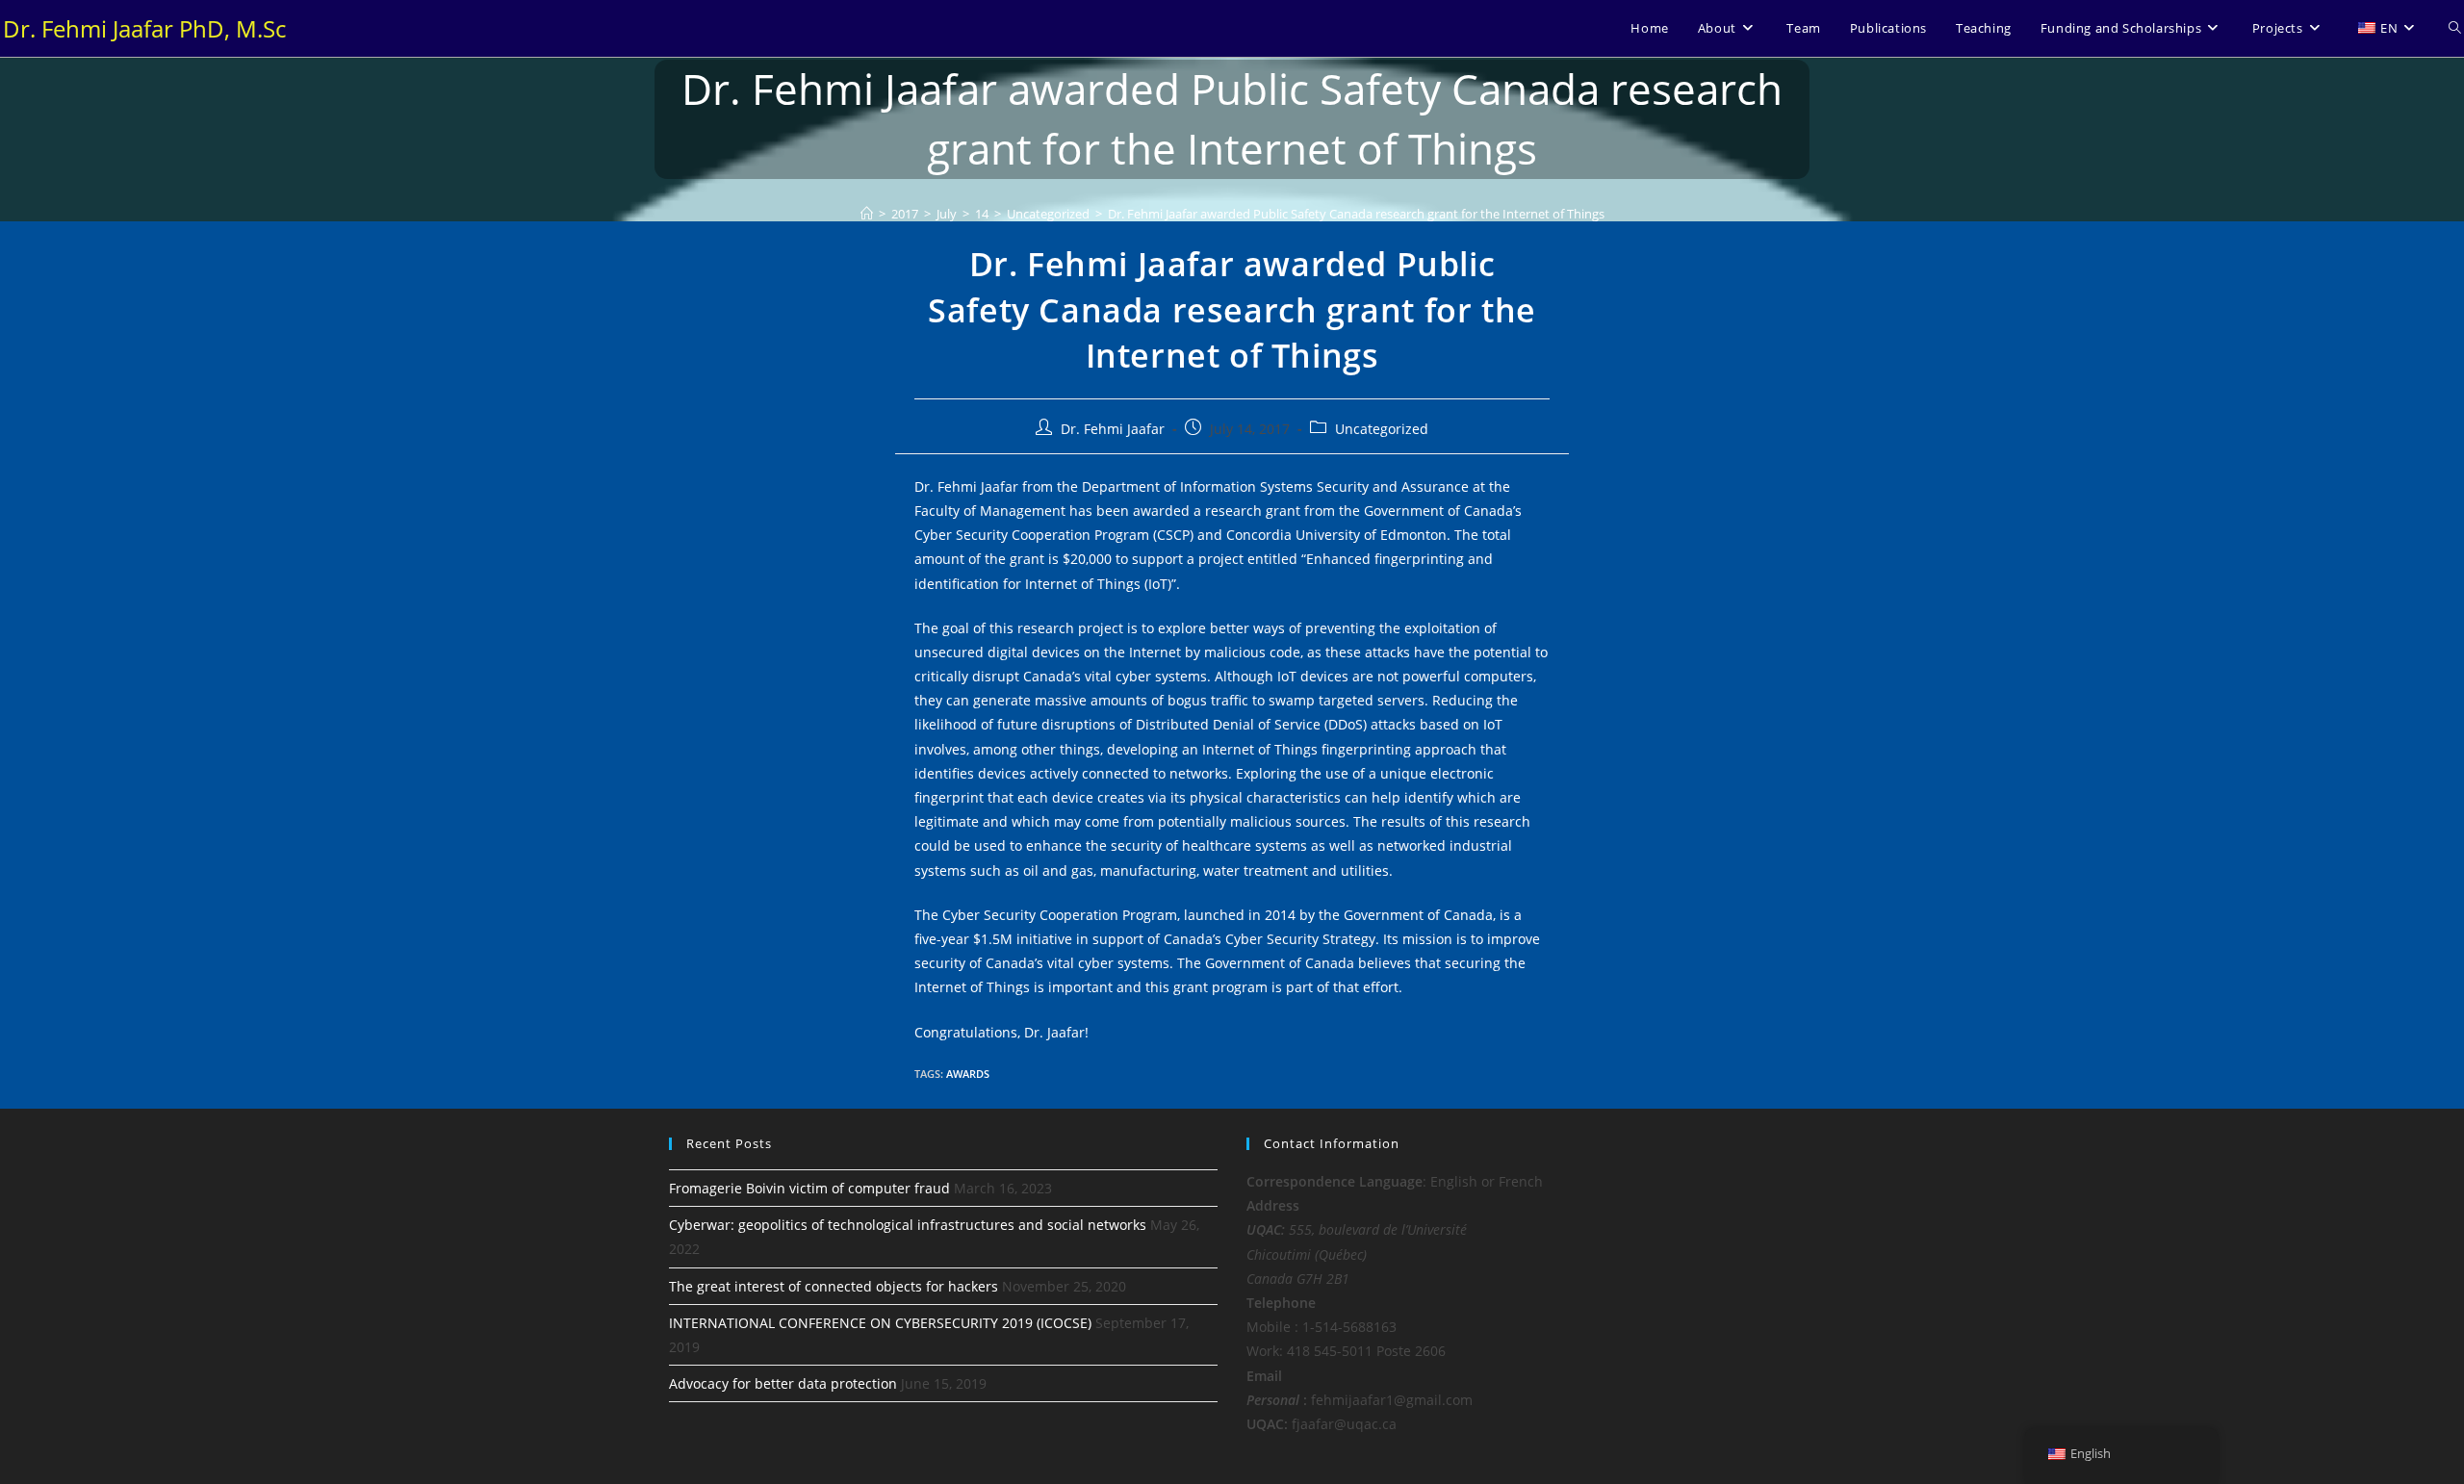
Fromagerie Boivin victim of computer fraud (809, 1188)
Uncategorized (1382, 429)
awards (968, 1074)
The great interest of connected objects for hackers (834, 1286)
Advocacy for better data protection (783, 1383)
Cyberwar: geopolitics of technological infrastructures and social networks (908, 1225)
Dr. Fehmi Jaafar (1113, 429)
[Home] (867, 214)
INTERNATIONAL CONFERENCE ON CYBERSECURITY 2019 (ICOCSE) (880, 1323)
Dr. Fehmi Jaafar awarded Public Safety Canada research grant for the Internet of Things (1356, 214)
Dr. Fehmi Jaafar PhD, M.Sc (144, 28)
